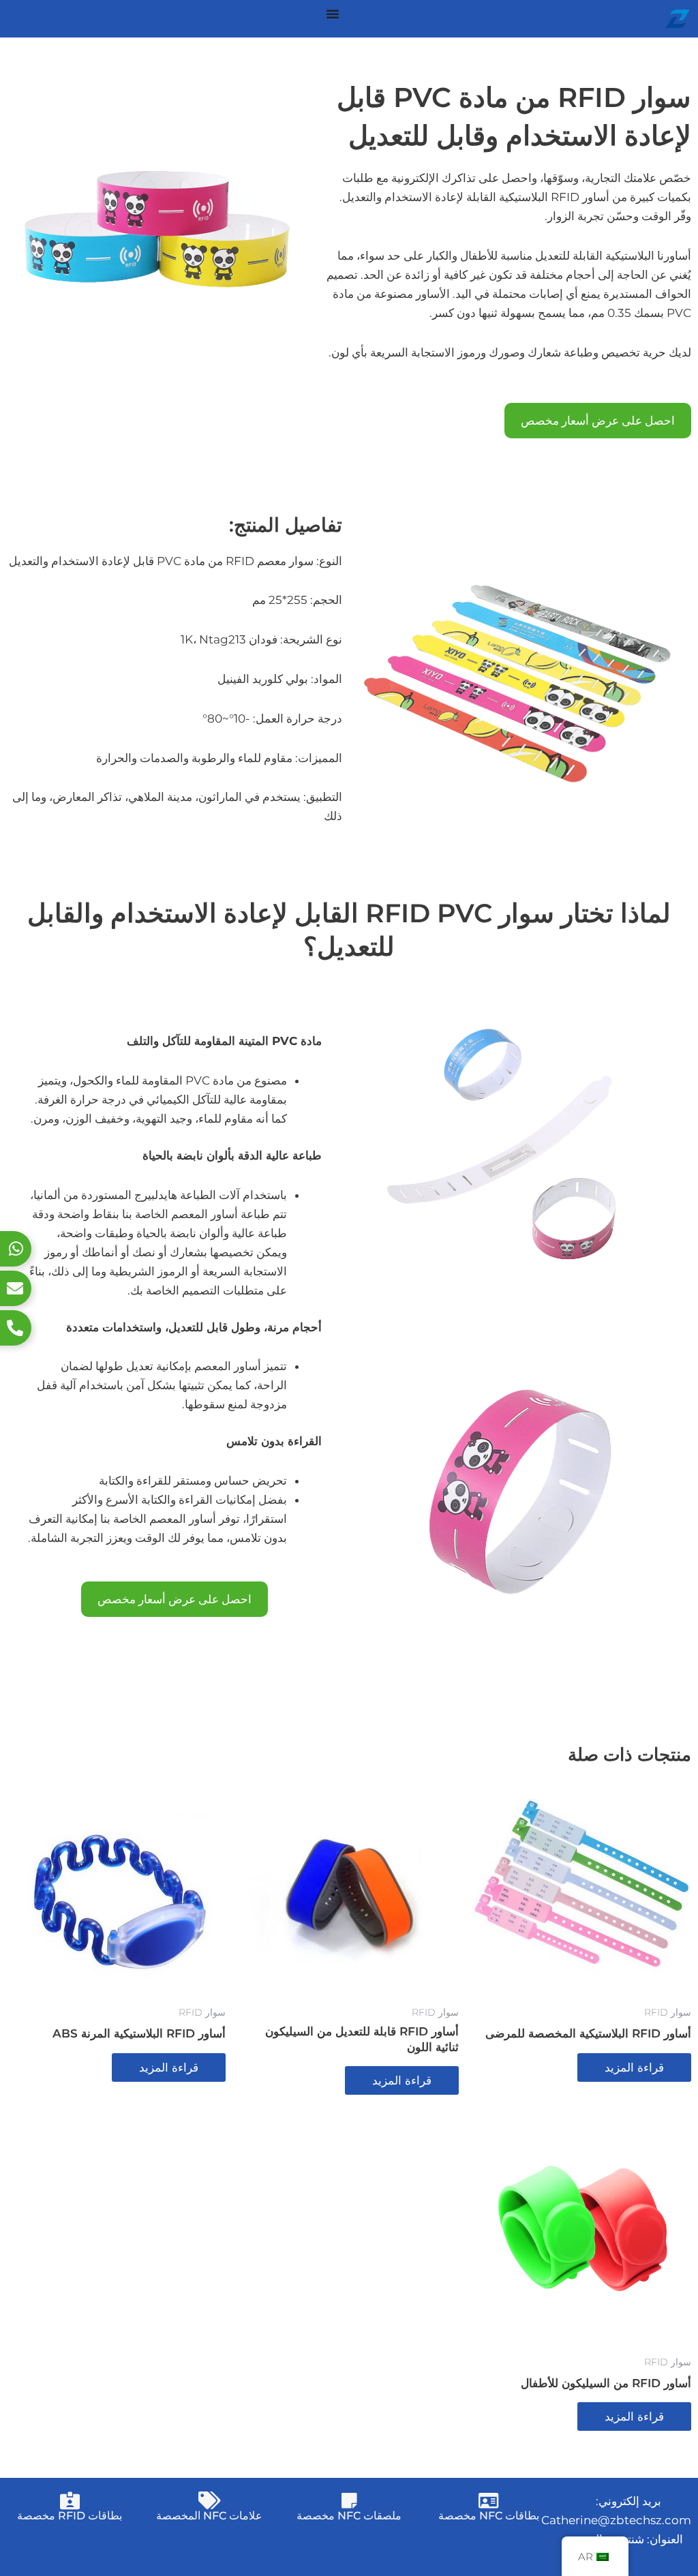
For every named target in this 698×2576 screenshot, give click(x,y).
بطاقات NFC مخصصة (489, 2516)
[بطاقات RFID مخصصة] (70, 2500)
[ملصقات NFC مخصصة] (349, 2500)
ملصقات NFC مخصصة (349, 2516)
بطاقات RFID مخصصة (70, 2516)
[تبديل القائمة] (333, 14)
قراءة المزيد (634, 2067)
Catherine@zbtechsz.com (616, 2520)
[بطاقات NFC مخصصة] (489, 2500)
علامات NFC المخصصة (209, 2516)
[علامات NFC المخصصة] (209, 2500)
